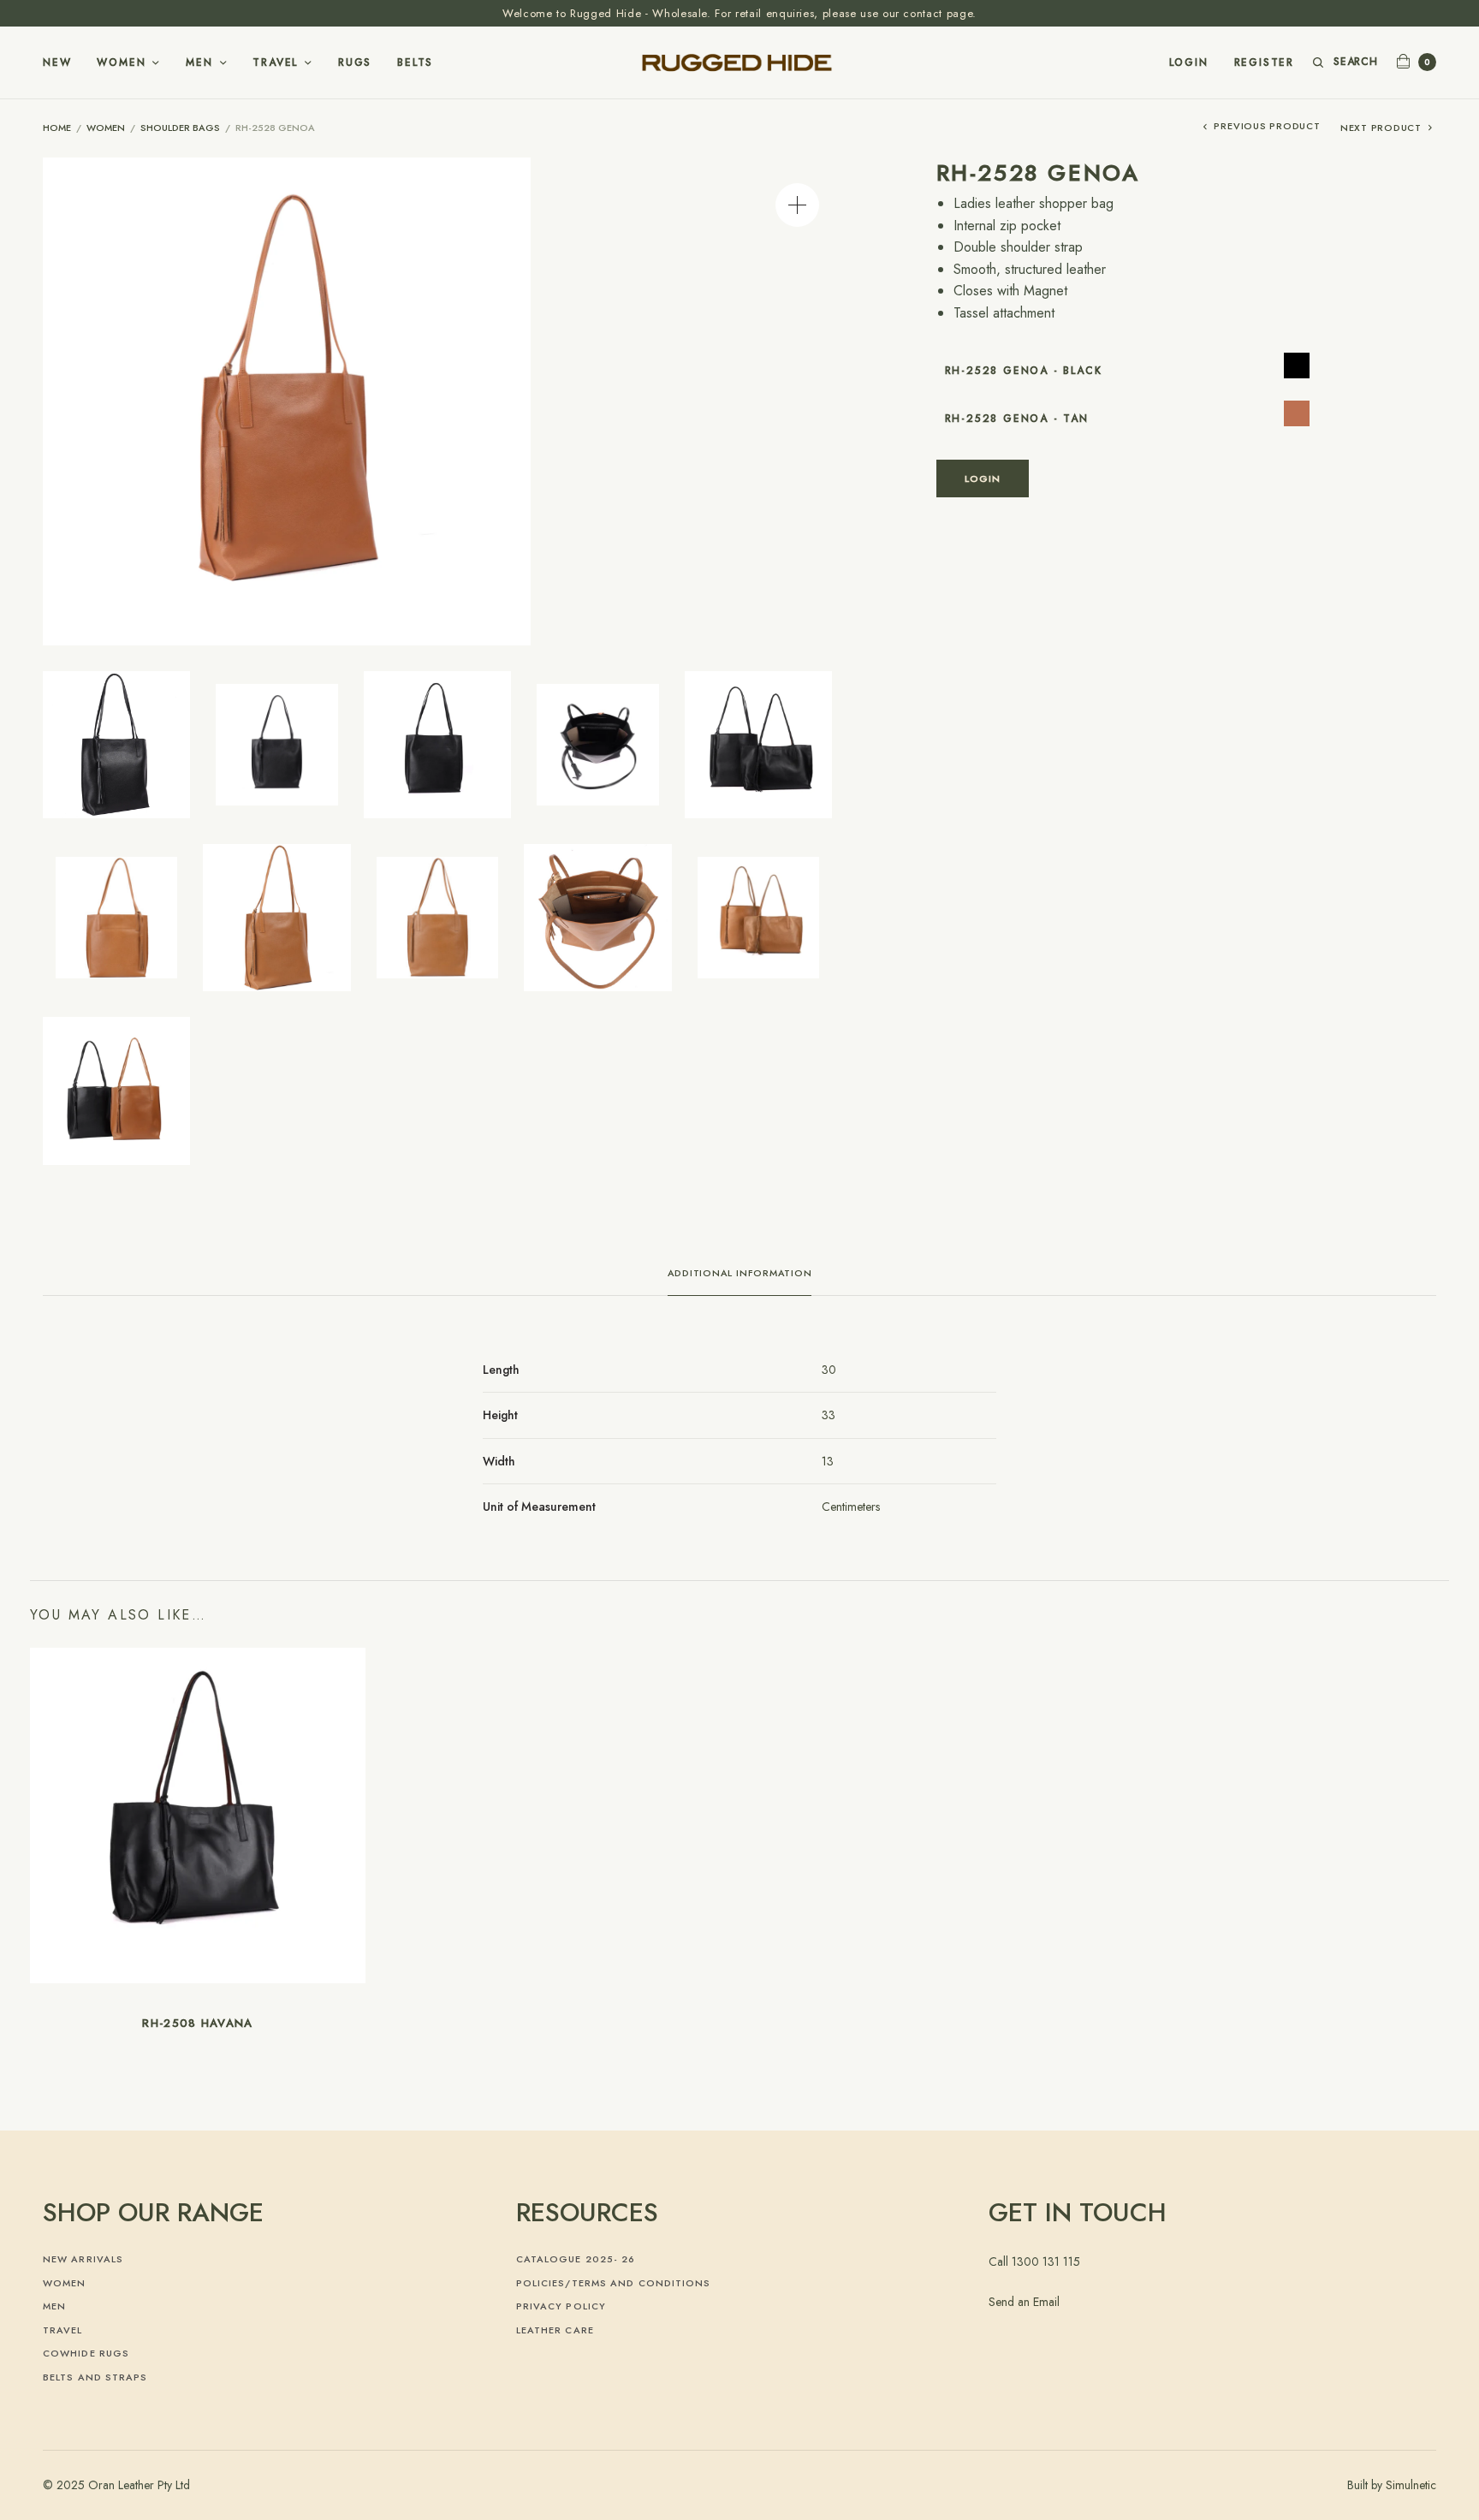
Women (121, 62)
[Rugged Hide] (739, 62)
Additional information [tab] (740, 1274)
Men (199, 62)
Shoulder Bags (180, 128)
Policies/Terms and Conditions (614, 2283)
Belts (415, 62)
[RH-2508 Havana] (198, 1816)
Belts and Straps (95, 2377)
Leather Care (555, 2330)
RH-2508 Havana (197, 2023)
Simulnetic (1411, 2485)
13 (828, 1461)
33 (829, 1415)
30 (829, 1370)
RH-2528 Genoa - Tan (1017, 419)
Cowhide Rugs (86, 2353)
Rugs (355, 62)
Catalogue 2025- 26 (576, 2259)
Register (1264, 62)
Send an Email (1024, 2302)
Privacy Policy (561, 2306)
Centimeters (851, 1507)
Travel (275, 62)
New (57, 62)
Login (1189, 62)
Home (57, 128)
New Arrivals (83, 2259)
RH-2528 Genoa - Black (1024, 371)
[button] (797, 205)
